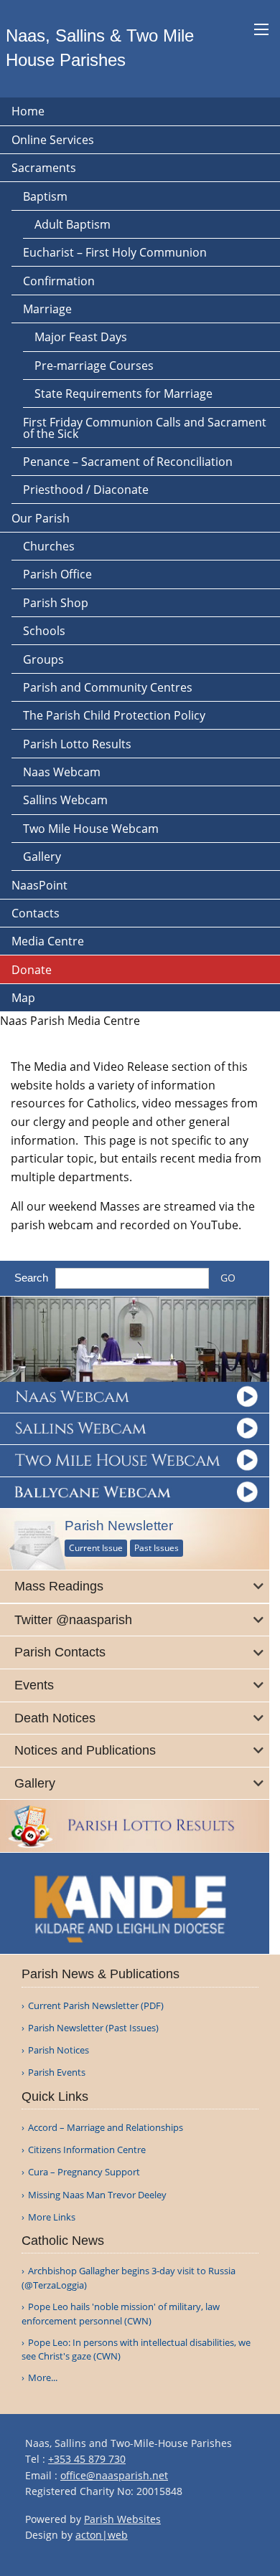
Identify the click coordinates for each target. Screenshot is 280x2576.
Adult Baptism (73, 224)
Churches (49, 546)
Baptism (45, 196)
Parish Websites (122, 2519)
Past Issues (157, 1548)
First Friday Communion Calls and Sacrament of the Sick (145, 428)
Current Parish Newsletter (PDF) (96, 2006)
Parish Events (57, 2072)
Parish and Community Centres (108, 687)
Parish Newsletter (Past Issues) (93, 2028)
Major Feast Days (81, 337)
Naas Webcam (62, 772)
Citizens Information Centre (87, 2150)
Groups (43, 659)
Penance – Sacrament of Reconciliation (128, 462)
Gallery (42, 857)
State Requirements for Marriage (123, 393)
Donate (32, 970)
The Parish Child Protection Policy (114, 715)
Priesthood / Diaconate (86, 490)
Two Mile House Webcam (91, 829)
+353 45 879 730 (87, 2459)
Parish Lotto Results (77, 744)
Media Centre (48, 941)
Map (23, 998)
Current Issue (96, 1548)
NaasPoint (39, 885)
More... (43, 2377)
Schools (44, 631)
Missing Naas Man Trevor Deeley (97, 2195)
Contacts (36, 913)
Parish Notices (59, 2050)
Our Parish (41, 518)
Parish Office (57, 574)
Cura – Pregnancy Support (84, 2172)
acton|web (102, 2535)
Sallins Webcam (65, 800)
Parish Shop (56, 603)
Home (28, 111)
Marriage (47, 309)
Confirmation (59, 281)
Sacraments (44, 168)
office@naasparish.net (114, 2475)
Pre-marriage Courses (94, 366)
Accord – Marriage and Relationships (106, 2128)
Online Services (53, 140)
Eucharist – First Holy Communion (115, 252)
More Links (52, 2217)
